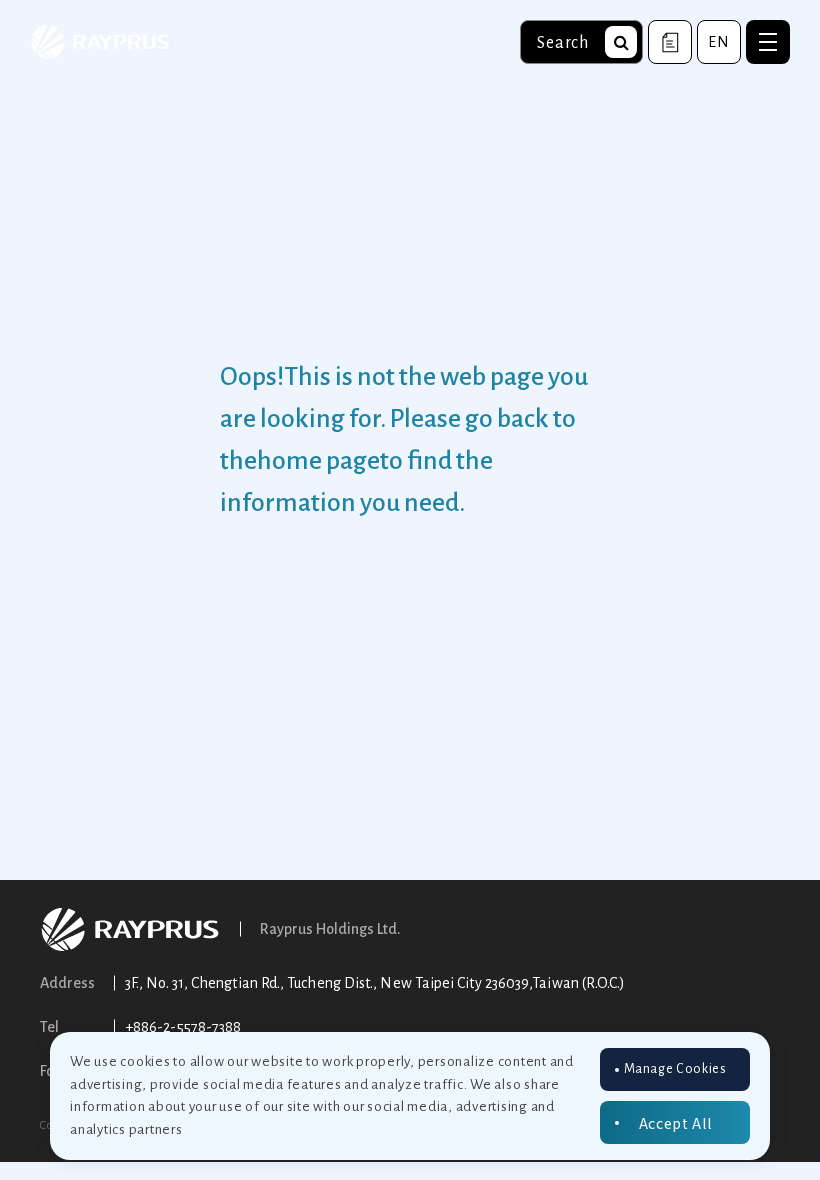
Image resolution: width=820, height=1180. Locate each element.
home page (318, 461)
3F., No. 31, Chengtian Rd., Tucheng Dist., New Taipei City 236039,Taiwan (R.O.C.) (375, 983)
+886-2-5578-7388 (183, 1027)
